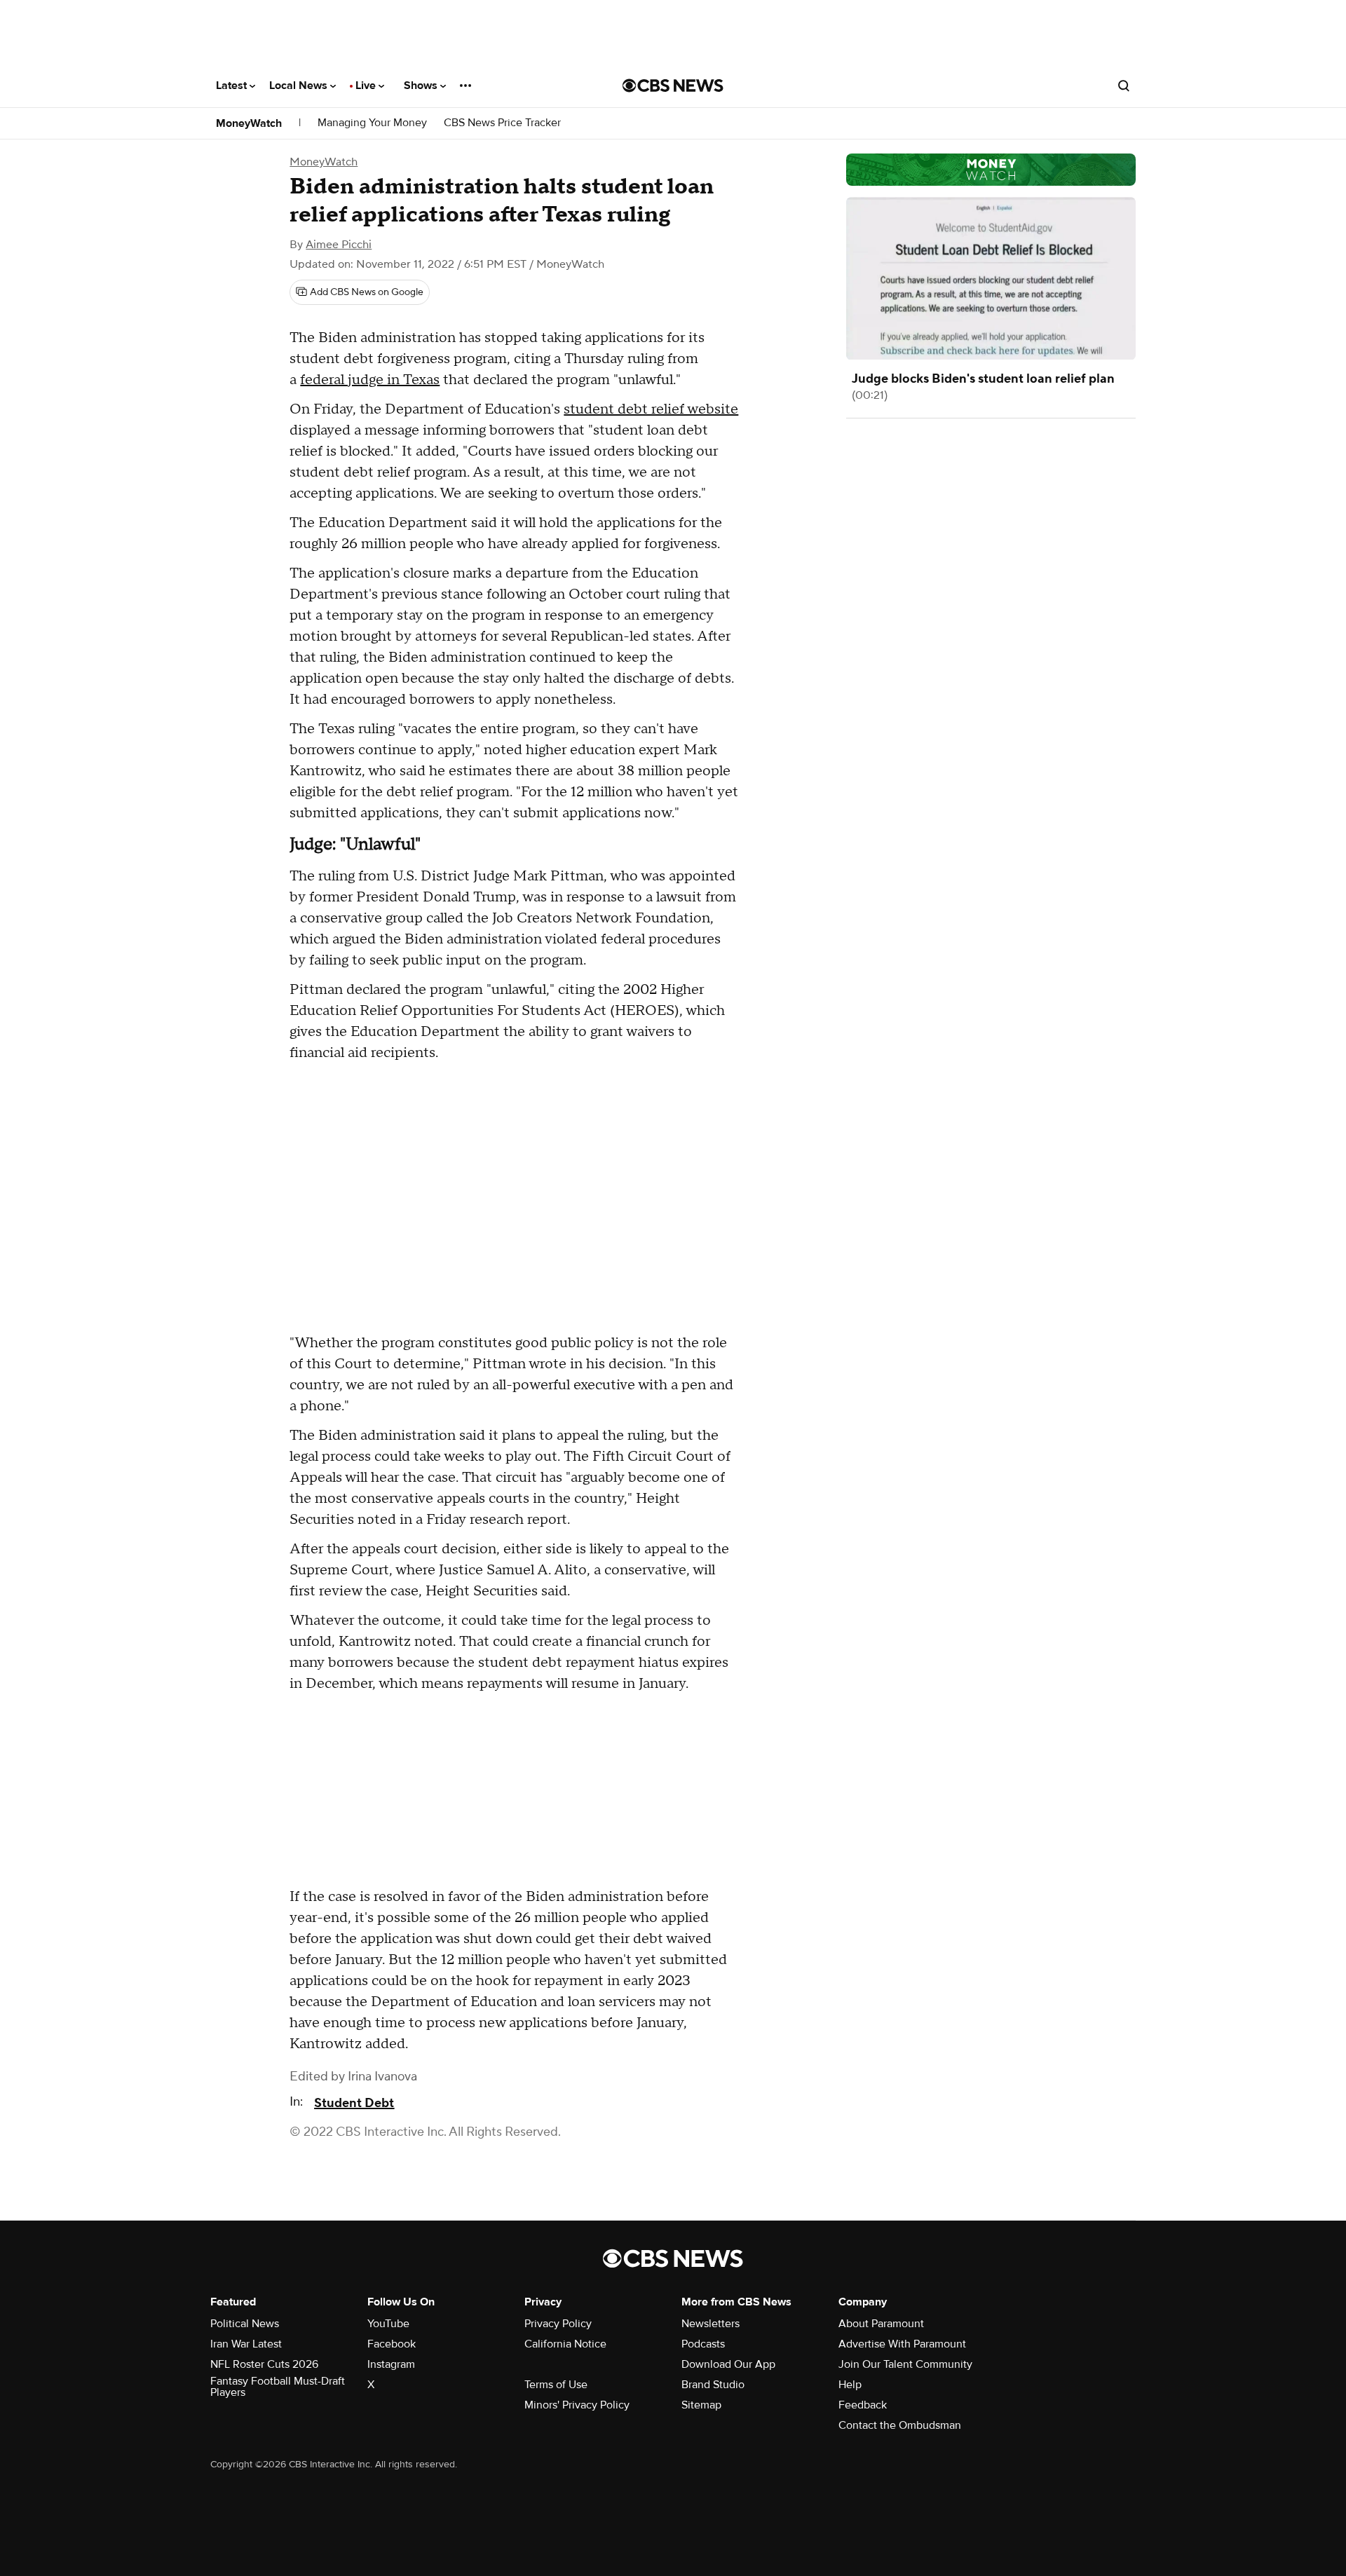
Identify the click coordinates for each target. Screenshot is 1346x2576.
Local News (300, 86)
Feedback (863, 2405)
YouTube (388, 2324)
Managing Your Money (372, 123)
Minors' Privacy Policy (577, 2405)
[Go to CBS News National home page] (673, 86)
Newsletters (711, 2324)
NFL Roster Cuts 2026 (264, 2364)
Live (367, 86)
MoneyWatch (249, 123)
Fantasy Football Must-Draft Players (278, 2387)
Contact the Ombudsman (900, 2425)
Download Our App (728, 2364)
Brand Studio (713, 2385)
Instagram (391, 2364)
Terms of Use (556, 2385)
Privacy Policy (558, 2324)
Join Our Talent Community (905, 2364)
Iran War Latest (246, 2344)
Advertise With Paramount (902, 2344)
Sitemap (701, 2405)
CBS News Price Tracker (502, 123)
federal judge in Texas (370, 380)
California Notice (565, 2344)
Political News (245, 2324)
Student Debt (354, 2103)
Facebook (392, 2344)
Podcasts (703, 2344)
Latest (233, 86)
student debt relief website (651, 409)
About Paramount (881, 2324)
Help (850, 2385)
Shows (422, 86)
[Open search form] (1124, 86)
